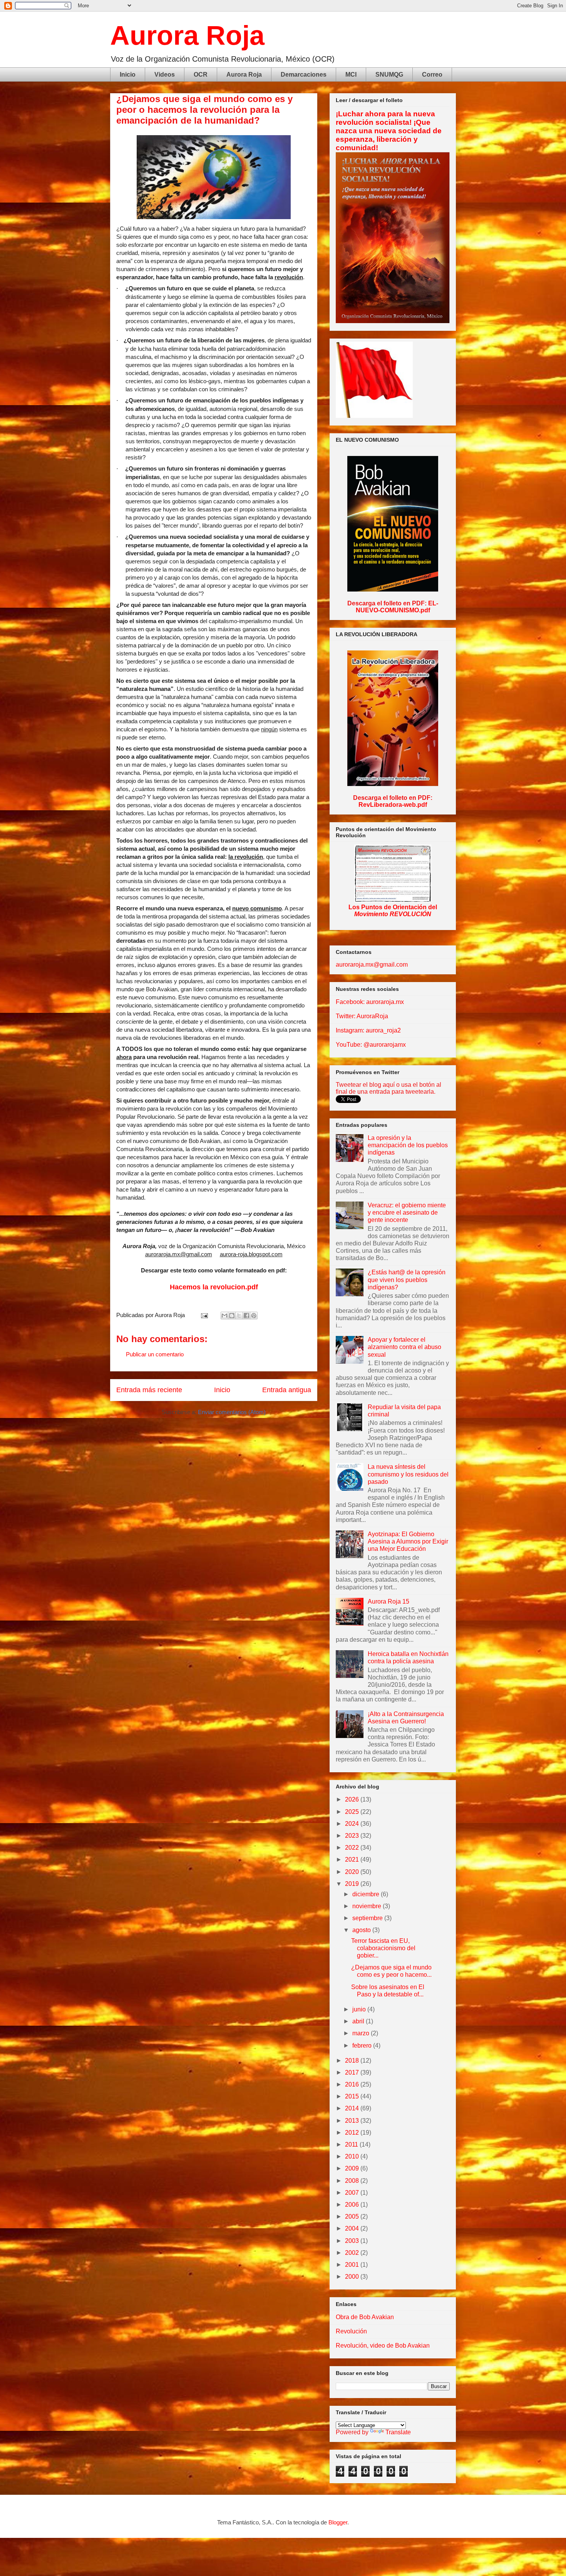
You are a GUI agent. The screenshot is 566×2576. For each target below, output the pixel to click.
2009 (353, 2168)
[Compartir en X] (239, 1316)
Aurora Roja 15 (388, 1601)
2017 (353, 2072)
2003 (353, 2241)
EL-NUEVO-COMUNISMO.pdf (397, 607)
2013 (353, 2121)
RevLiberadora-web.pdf (393, 805)
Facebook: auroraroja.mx (370, 1002)
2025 (353, 1812)
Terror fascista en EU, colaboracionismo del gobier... (383, 1948)
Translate (398, 2432)
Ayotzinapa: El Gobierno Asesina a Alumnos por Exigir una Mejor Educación (408, 1541)
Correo (432, 75)
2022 (353, 1848)
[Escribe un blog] (232, 1316)
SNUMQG (389, 75)
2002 (353, 2253)
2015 (353, 2096)
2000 (353, 2277)
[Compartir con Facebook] (246, 1316)
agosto (362, 1930)
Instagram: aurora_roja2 (368, 1030)
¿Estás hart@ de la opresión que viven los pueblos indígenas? (407, 1280)
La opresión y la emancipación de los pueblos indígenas (408, 1145)
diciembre (367, 1894)
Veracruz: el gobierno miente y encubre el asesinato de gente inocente (407, 1213)
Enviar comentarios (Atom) (232, 1412)
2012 (353, 2133)
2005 (353, 2216)
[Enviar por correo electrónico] (224, 1316)
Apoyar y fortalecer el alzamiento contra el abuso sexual (404, 1347)
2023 (353, 1836)
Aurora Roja (187, 35)
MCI (351, 75)
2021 (353, 1860)
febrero (363, 2046)
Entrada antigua (287, 1390)
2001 (353, 2265)
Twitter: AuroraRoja (362, 1016)
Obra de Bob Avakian (365, 2317)
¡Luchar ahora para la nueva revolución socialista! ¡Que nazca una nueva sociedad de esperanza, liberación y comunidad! (389, 131)
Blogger (338, 2522)
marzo (362, 2033)
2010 (353, 2156)
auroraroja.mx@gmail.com (372, 965)
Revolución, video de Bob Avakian (383, 2346)
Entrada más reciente (149, 1390)
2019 (353, 1884)
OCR (201, 75)
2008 (353, 2181)
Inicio (128, 75)
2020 (353, 1872)
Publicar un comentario (155, 1354)
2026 (353, 1799)
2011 (352, 2144)
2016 (353, 2084)
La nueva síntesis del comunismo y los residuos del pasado (408, 1474)
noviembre (368, 1906)
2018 (353, 2061)
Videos (165, 75)
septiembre (368, 1918)
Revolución (351, 2331)
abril (359, 2021)
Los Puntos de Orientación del (393, 911)
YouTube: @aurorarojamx (371, 1045)
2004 (353, 2228)
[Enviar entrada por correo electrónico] (204, 1315)
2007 (353, 2193)
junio (360, 2009)
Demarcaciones (304, 75)
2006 (353, 2205)
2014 (353, 2108)
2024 (353, 1824)
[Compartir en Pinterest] (254, 1316)
